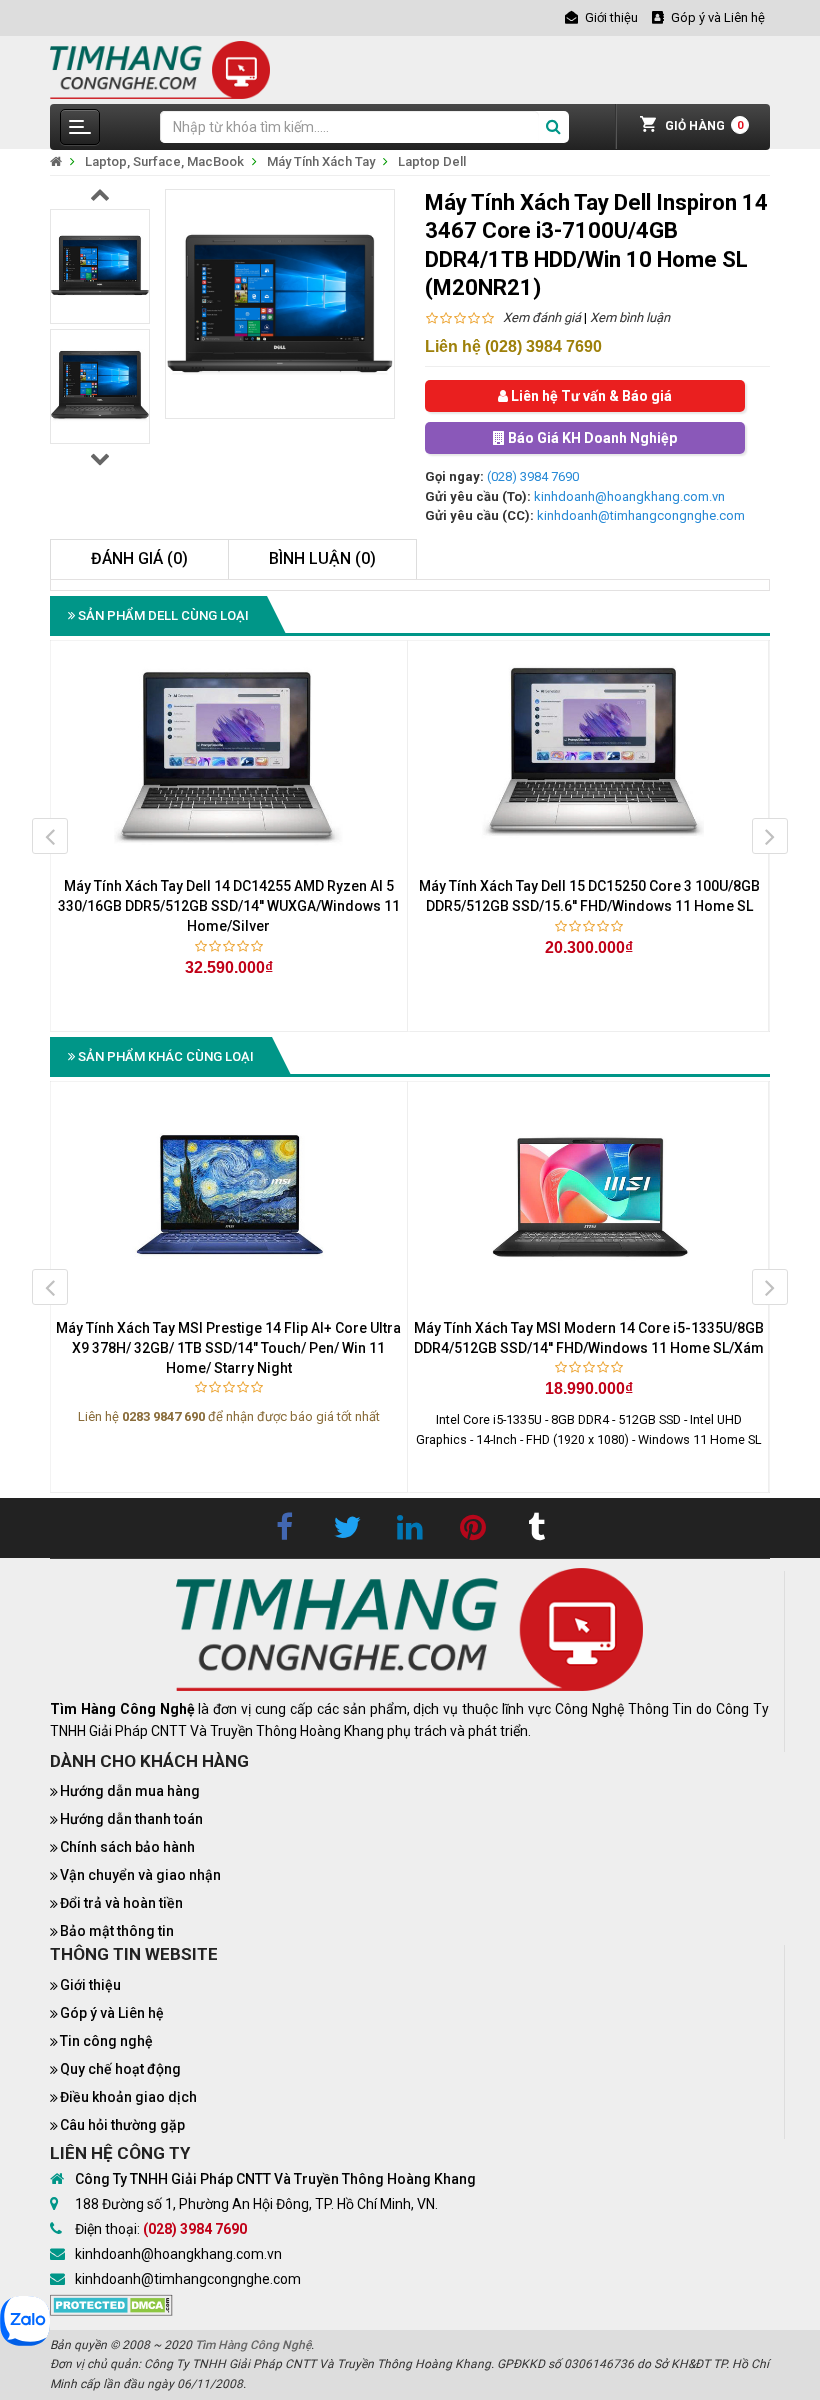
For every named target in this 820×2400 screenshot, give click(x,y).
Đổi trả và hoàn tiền (121, 1903)
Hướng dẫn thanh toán (131, 1819)
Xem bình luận (630, 317)
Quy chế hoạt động (120, 2069)
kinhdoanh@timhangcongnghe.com (641, 515)
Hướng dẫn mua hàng (130, 1791)
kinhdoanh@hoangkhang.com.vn (629, 496)
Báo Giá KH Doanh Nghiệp (591, 438)
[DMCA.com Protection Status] (111, 2304)
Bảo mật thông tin (117, 1931)
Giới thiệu (90, 1985)
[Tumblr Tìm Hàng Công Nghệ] (536, 1528)
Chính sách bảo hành (127, 1847)
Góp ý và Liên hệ (112, 2013)
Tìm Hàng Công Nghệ (253, 2345)
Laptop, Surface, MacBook (164, 161)
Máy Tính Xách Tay (321, 161)
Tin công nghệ (106, 2041)
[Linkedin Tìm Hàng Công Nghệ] (410, 1528)
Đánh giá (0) (139, 558)
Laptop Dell (432, 161)
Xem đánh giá (542, 317)
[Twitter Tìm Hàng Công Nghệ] (347, 1528)
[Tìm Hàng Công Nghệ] (160, 68)
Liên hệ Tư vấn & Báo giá (590, 396)
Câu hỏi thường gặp (122, 2125)
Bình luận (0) (322, 558)
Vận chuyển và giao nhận (140, 1875)
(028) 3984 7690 (533, 476)
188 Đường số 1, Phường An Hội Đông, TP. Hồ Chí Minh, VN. (256, 2204)
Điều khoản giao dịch (128, 2097)
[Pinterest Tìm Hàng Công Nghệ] (473, 1528)
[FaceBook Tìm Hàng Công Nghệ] (284, 1528)
